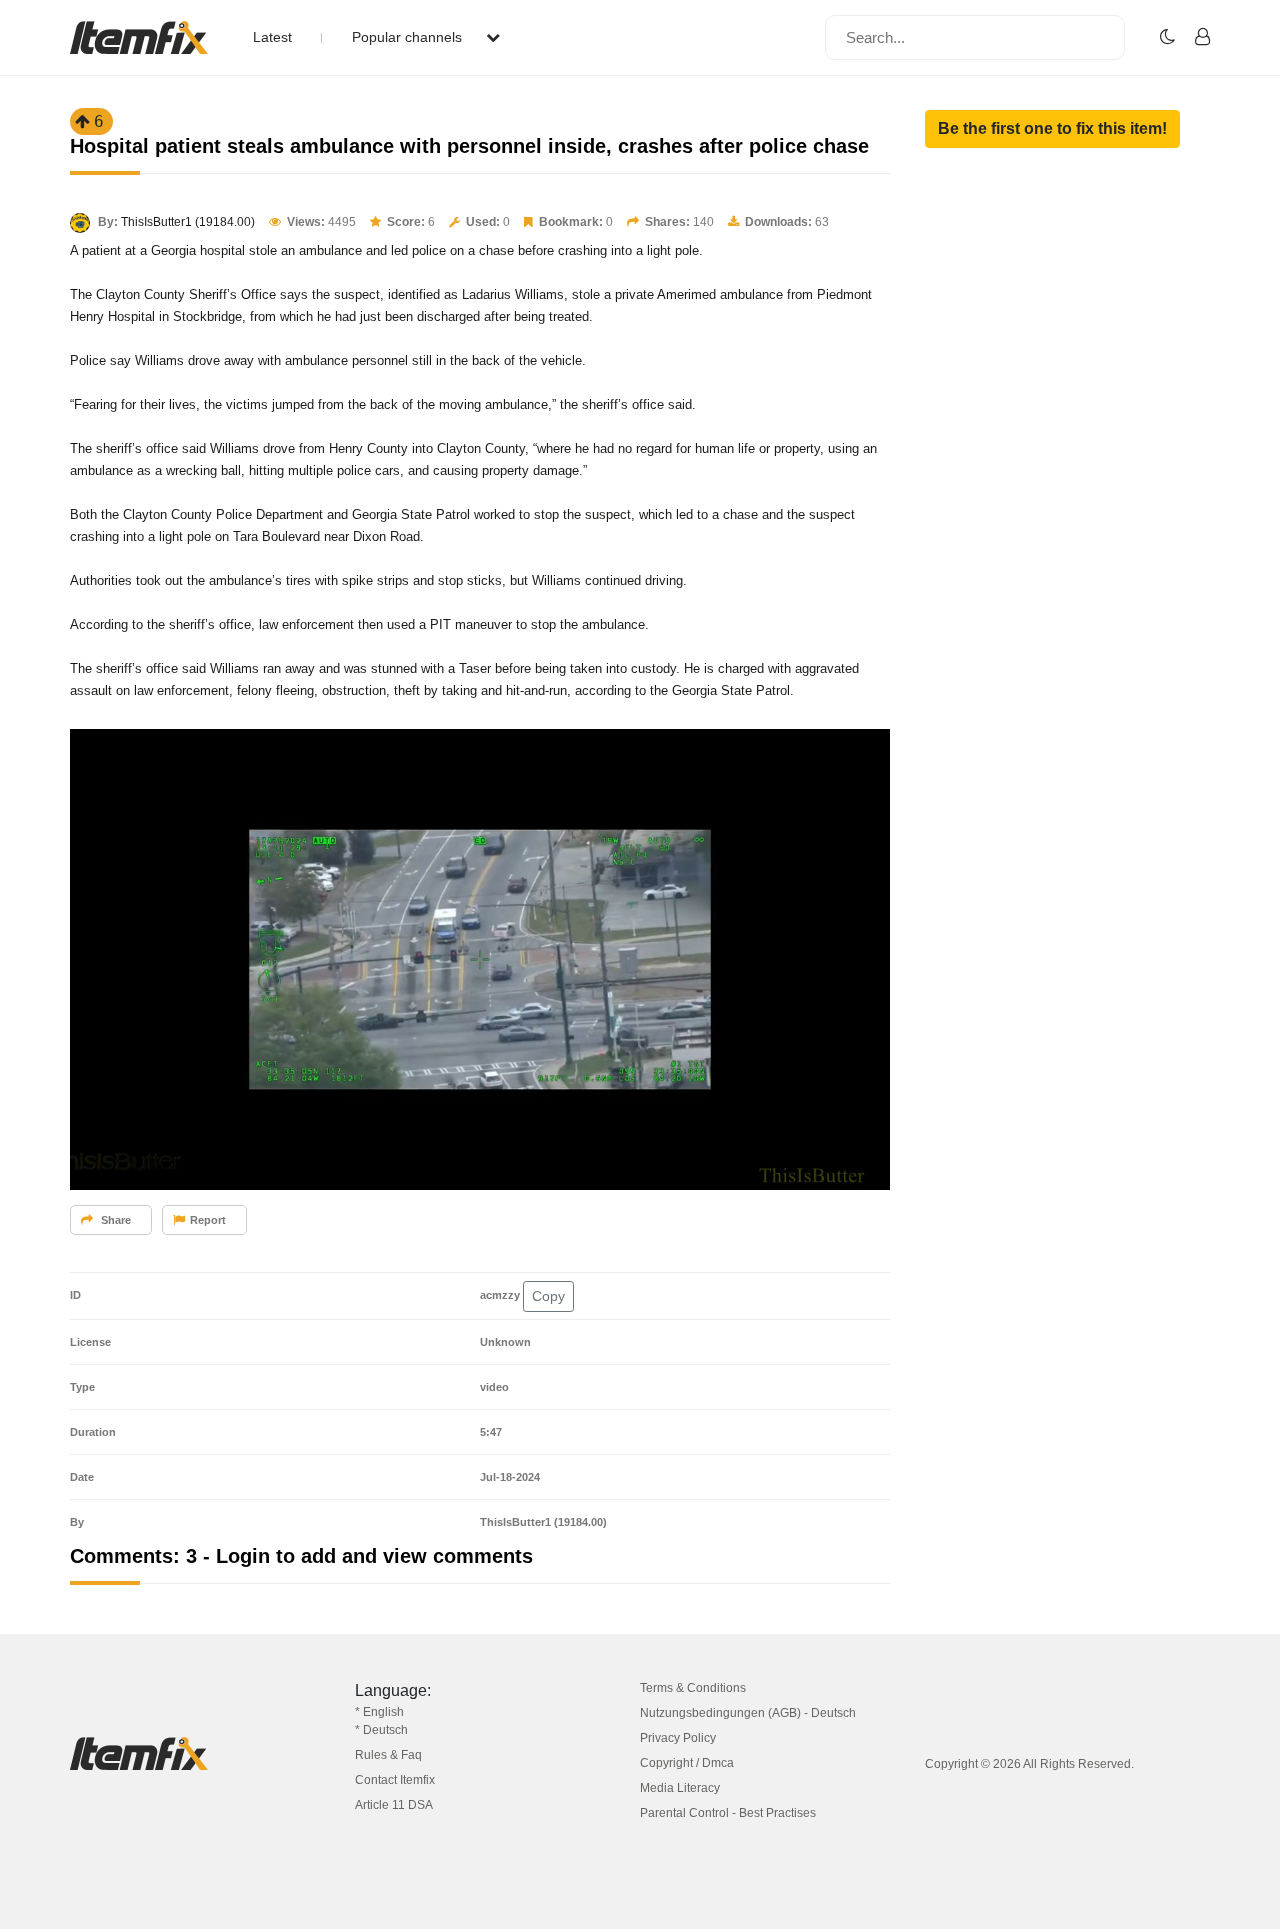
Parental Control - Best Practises (728, 1813)
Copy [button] (548, 1296)
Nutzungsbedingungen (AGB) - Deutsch (748, 1713)
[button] (1052, 129)
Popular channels (409, 37)
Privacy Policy (678, 1738)
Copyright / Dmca (687, 1763)
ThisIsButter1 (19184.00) (188, 222)
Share (114, 1220)
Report (208, 1220)
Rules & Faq (388, 1755)
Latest (272, 37)
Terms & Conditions (693, 1688)
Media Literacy (680, 1788)
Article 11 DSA (394, 1805)
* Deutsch (381, 1730)
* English (379, 1712)
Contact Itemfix (395, 1780)
